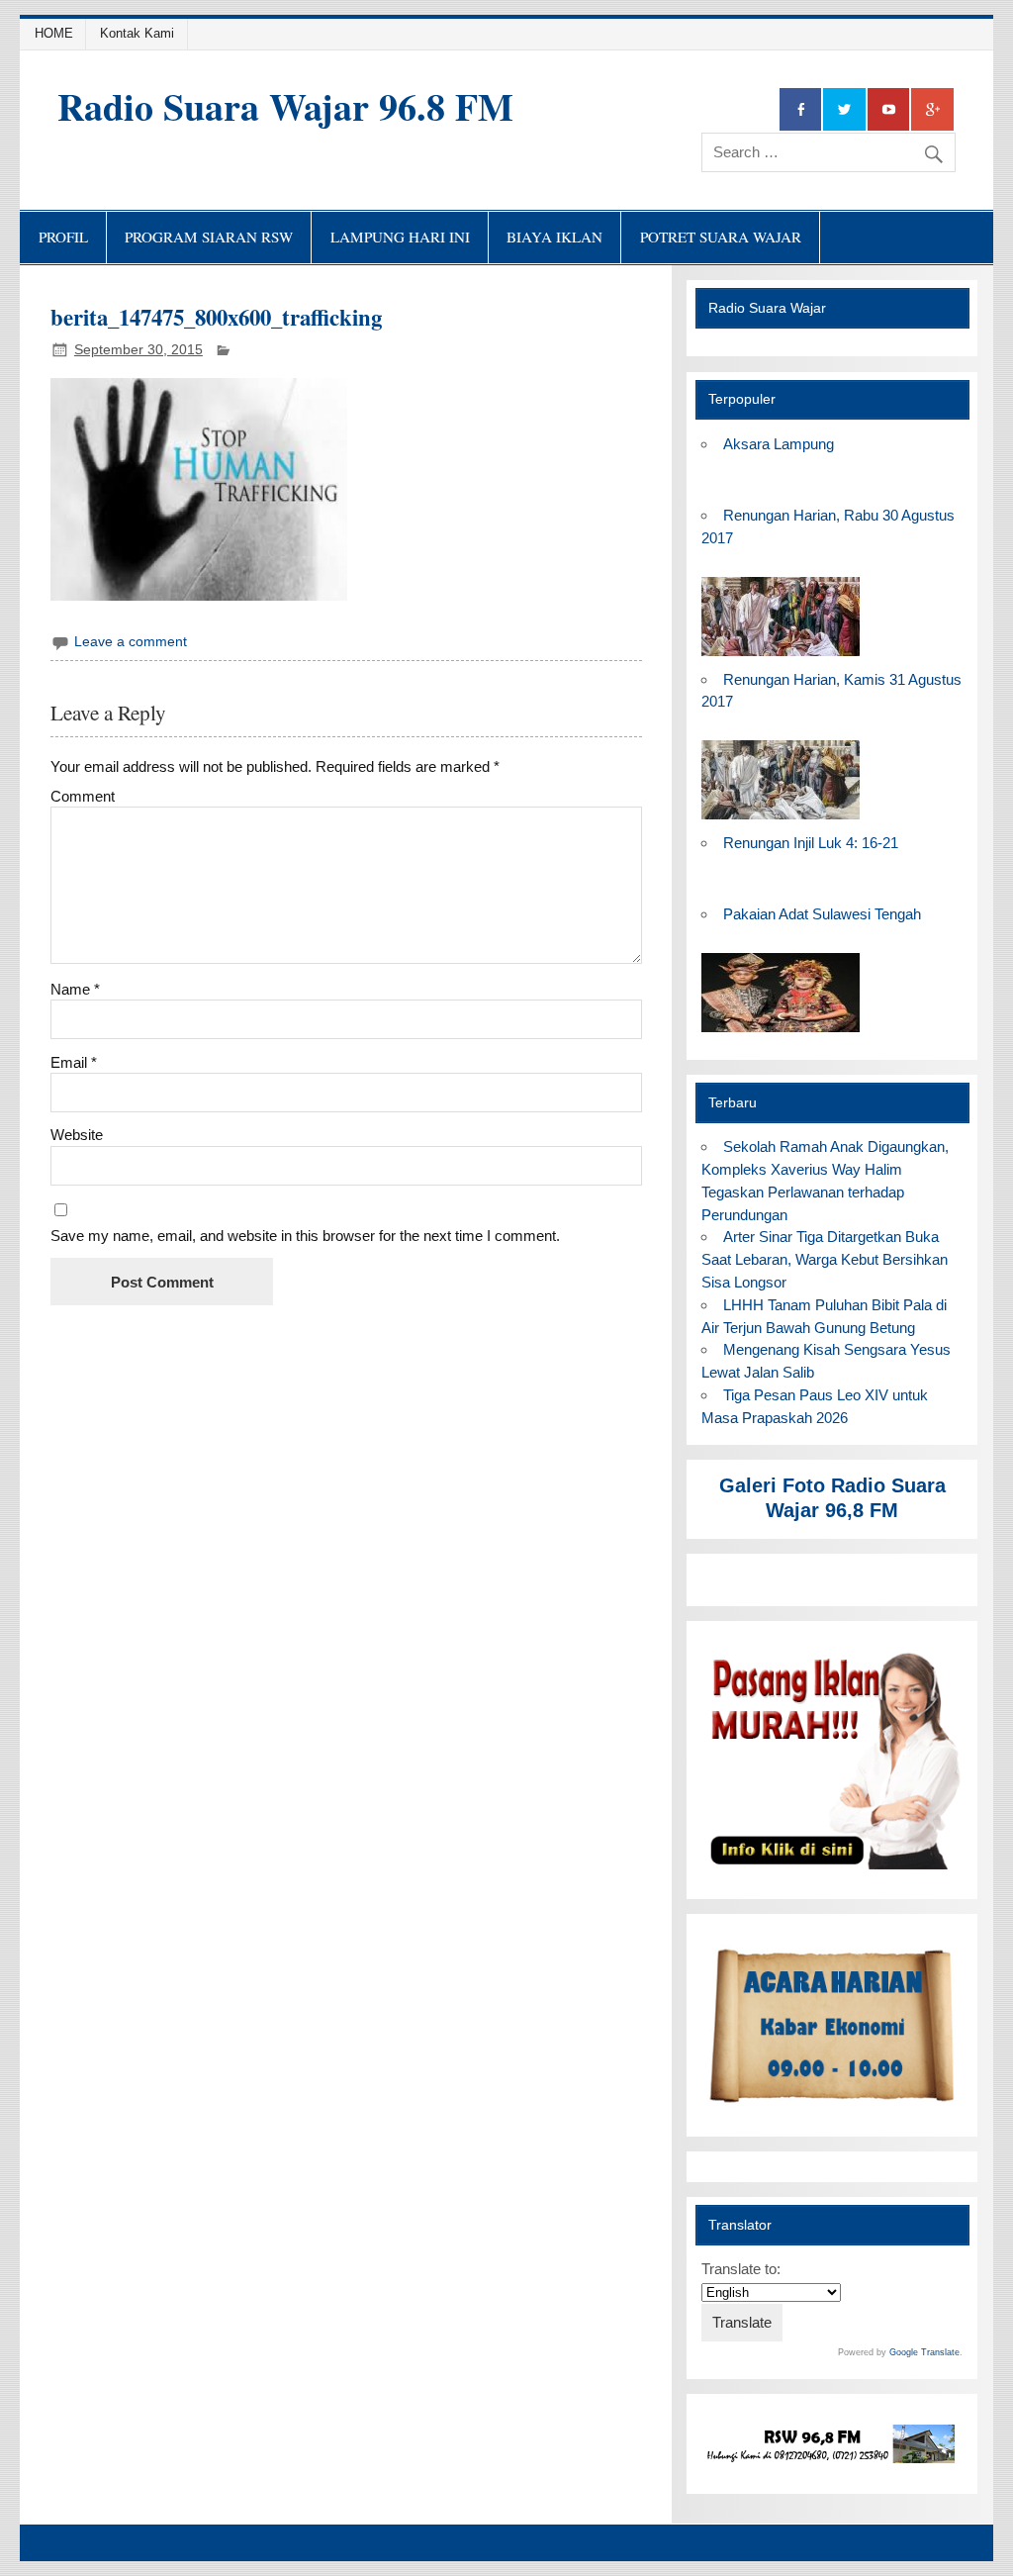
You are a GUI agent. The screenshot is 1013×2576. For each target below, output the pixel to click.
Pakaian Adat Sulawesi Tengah (822, 914)
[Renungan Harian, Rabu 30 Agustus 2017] (781, 657)
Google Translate (924, 2352)
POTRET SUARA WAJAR (721, 237)
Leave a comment (131, 642)
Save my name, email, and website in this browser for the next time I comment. (305, 1236)
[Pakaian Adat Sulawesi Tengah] (781, 1033)
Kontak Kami (137, 33)
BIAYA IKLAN (554, 237)
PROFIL (63, 237)
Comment (83, 796)
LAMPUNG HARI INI (400, 237)
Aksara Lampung (779, 444)
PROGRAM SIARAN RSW (209, 237)
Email (74, 1062)
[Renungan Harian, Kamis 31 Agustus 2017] (781, 820)
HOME (54, 33)
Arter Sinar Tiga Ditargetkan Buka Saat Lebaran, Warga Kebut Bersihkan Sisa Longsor (825, 1259)
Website (77, 1135)
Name (75, 989)
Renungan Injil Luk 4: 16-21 (811, 843)
